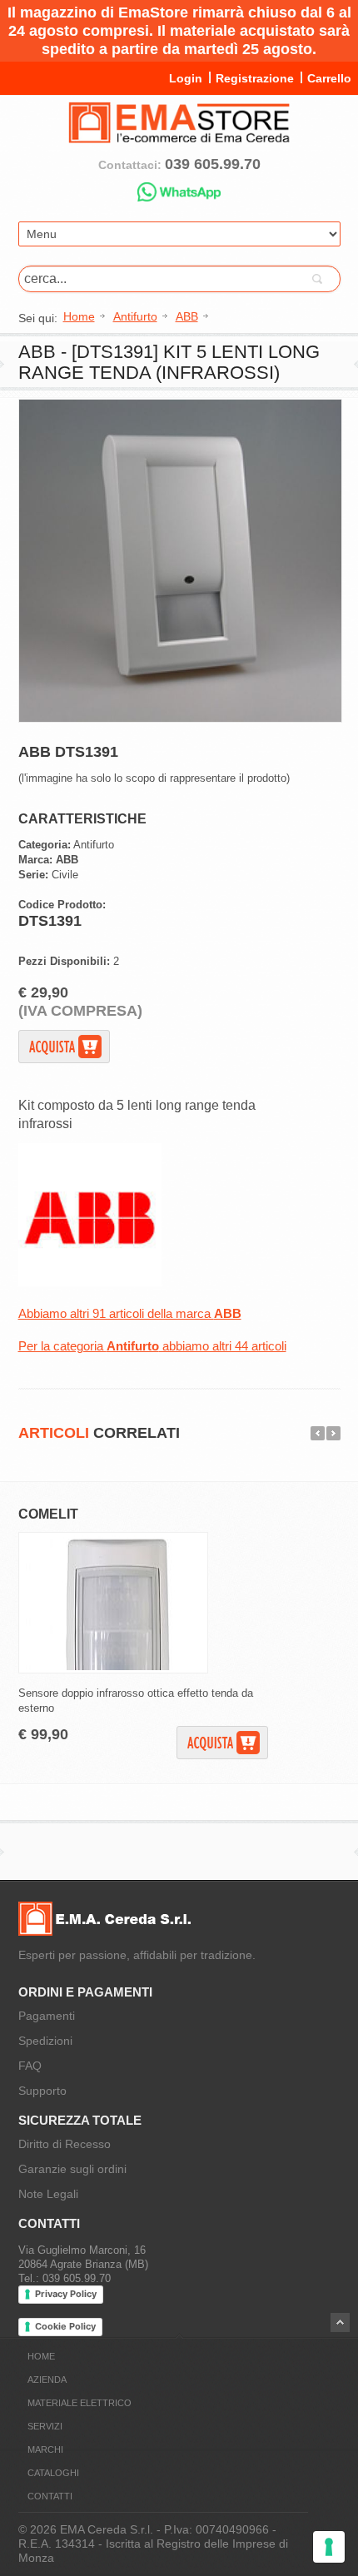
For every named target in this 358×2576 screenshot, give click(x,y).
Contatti (50, 2496)
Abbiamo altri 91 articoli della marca (130, 1313)
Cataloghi (53, 2473)
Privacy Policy (66, 2294)
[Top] (340, 2322)
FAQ (30, 2066)
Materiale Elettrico (80, 2403)
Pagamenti (47, 2016)
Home (41, 2356)
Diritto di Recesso (65, 2144)
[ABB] (90, 1283)
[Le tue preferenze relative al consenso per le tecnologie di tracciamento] (329, 2547)
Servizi (45, 2426)
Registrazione (255, 78)
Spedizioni (45, 2041)
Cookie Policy (65, 2326)
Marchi (45, 2449)
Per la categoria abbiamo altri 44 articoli (152, 1346)
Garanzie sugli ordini (72, 2169)
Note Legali (48, 2194)
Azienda (47, 2380)
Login (186, 78)
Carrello (329, 78)
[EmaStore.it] (179, 137)
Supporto (42, 2091)
